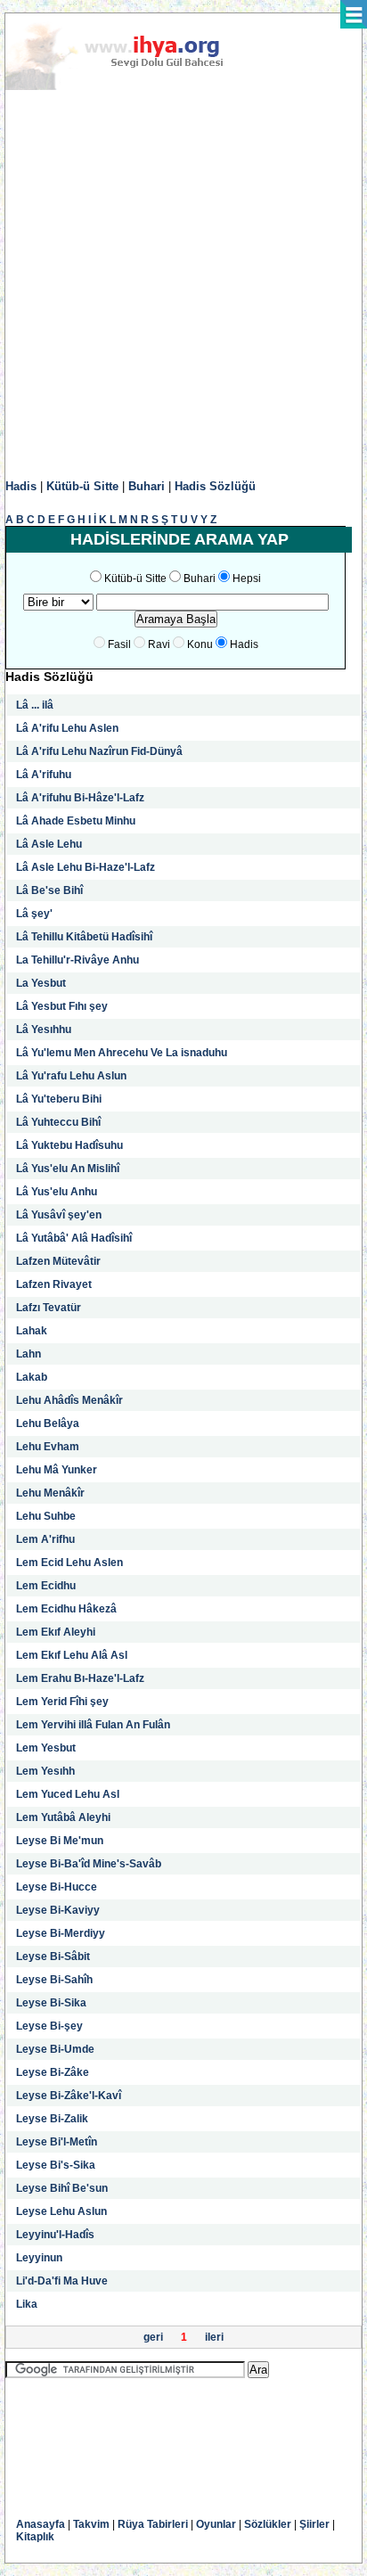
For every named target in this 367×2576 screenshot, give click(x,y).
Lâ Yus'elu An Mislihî (68, 1169)
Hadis (21, 486)
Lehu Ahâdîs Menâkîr (69, 1400)
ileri (214, 2337)
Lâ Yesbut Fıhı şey (62, 1006)
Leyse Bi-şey (49, 2026)
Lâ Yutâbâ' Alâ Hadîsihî (74, 1238)
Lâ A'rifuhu (44, 775)
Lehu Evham (48, 1447)
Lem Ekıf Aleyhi (56, 1632)
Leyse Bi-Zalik (52, 2119)
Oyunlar (216, 2524)
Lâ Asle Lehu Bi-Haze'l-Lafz (86, 867)
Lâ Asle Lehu (49, 844)
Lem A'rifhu (45, 1539)
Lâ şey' (34, 914)
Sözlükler (268, 2524)
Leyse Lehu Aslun (61, 2211)
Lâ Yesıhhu (44, 1030)
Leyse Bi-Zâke (53, 2072)
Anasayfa (41, 2524)
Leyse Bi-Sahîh (54, 1980)
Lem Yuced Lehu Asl (68, 1794)
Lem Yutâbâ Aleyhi (63, 1817)
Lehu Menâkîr (50, 1493)
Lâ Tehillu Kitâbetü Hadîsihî (84, 937)
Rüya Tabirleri (153, 2524)
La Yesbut (41, 983)
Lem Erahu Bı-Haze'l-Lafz (80, 1678)
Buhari (147, 486)
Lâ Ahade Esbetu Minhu (76, 821)
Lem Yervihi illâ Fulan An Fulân (93, 1725)
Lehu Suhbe (46, 1516)
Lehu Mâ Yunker (57, 1470)
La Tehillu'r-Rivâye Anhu (77, 960)
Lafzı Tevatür (49, 1308)
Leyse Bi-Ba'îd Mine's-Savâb (89, 1864)
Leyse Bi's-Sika (56, 2165)
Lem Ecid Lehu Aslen (69, 1563)
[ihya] (131, 86)
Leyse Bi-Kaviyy (58, 1910)
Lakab (32, 1377)
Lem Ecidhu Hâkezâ (66, 1609)
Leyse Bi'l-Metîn (57, 2142)
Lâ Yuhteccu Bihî (58, 1122)
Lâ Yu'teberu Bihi (59, 1099)
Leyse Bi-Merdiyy (61, 1933)
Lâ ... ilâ (35, 705)
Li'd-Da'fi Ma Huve (62, 2281)
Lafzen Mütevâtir (58, 1261)
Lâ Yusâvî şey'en (59, 1215)
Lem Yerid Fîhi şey (62, 1702)
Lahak (32, 1331)
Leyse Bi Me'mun (60, 1841)
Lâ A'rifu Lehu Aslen (67, 728)
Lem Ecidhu (46, 1586)
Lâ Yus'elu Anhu (57, 1192)
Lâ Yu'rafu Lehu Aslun (71, 1076)
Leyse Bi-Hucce (57, 1887)
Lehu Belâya (48, 1423)
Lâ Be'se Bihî (49, 890)
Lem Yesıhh (45, 1771)
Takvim (91, 2524)
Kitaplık (35, 2537)
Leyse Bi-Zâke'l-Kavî (69, 2096)
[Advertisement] (183, 285)
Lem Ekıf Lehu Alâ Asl (72, 1655)
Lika (27, 2304)
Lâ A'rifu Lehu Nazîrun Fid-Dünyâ (99, 751)
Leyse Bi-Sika (51, 2003)
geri (153, 2337)
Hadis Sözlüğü (215, 486)
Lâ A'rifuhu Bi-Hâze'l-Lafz (80, 798)
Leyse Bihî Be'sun (62, 2188)
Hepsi (247, 578)
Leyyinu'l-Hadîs (55, 2235)
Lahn (29, 1354)
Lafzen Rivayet (54, 1284)
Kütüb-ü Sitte (82, 486)
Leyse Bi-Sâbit (53, 1957)
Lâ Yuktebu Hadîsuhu (69, 1145)
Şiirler (314, 2524)
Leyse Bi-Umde (55, 2049)
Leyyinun (39, 2258)
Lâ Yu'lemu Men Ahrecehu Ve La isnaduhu (122, 1053)
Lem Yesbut (46, 1748)
